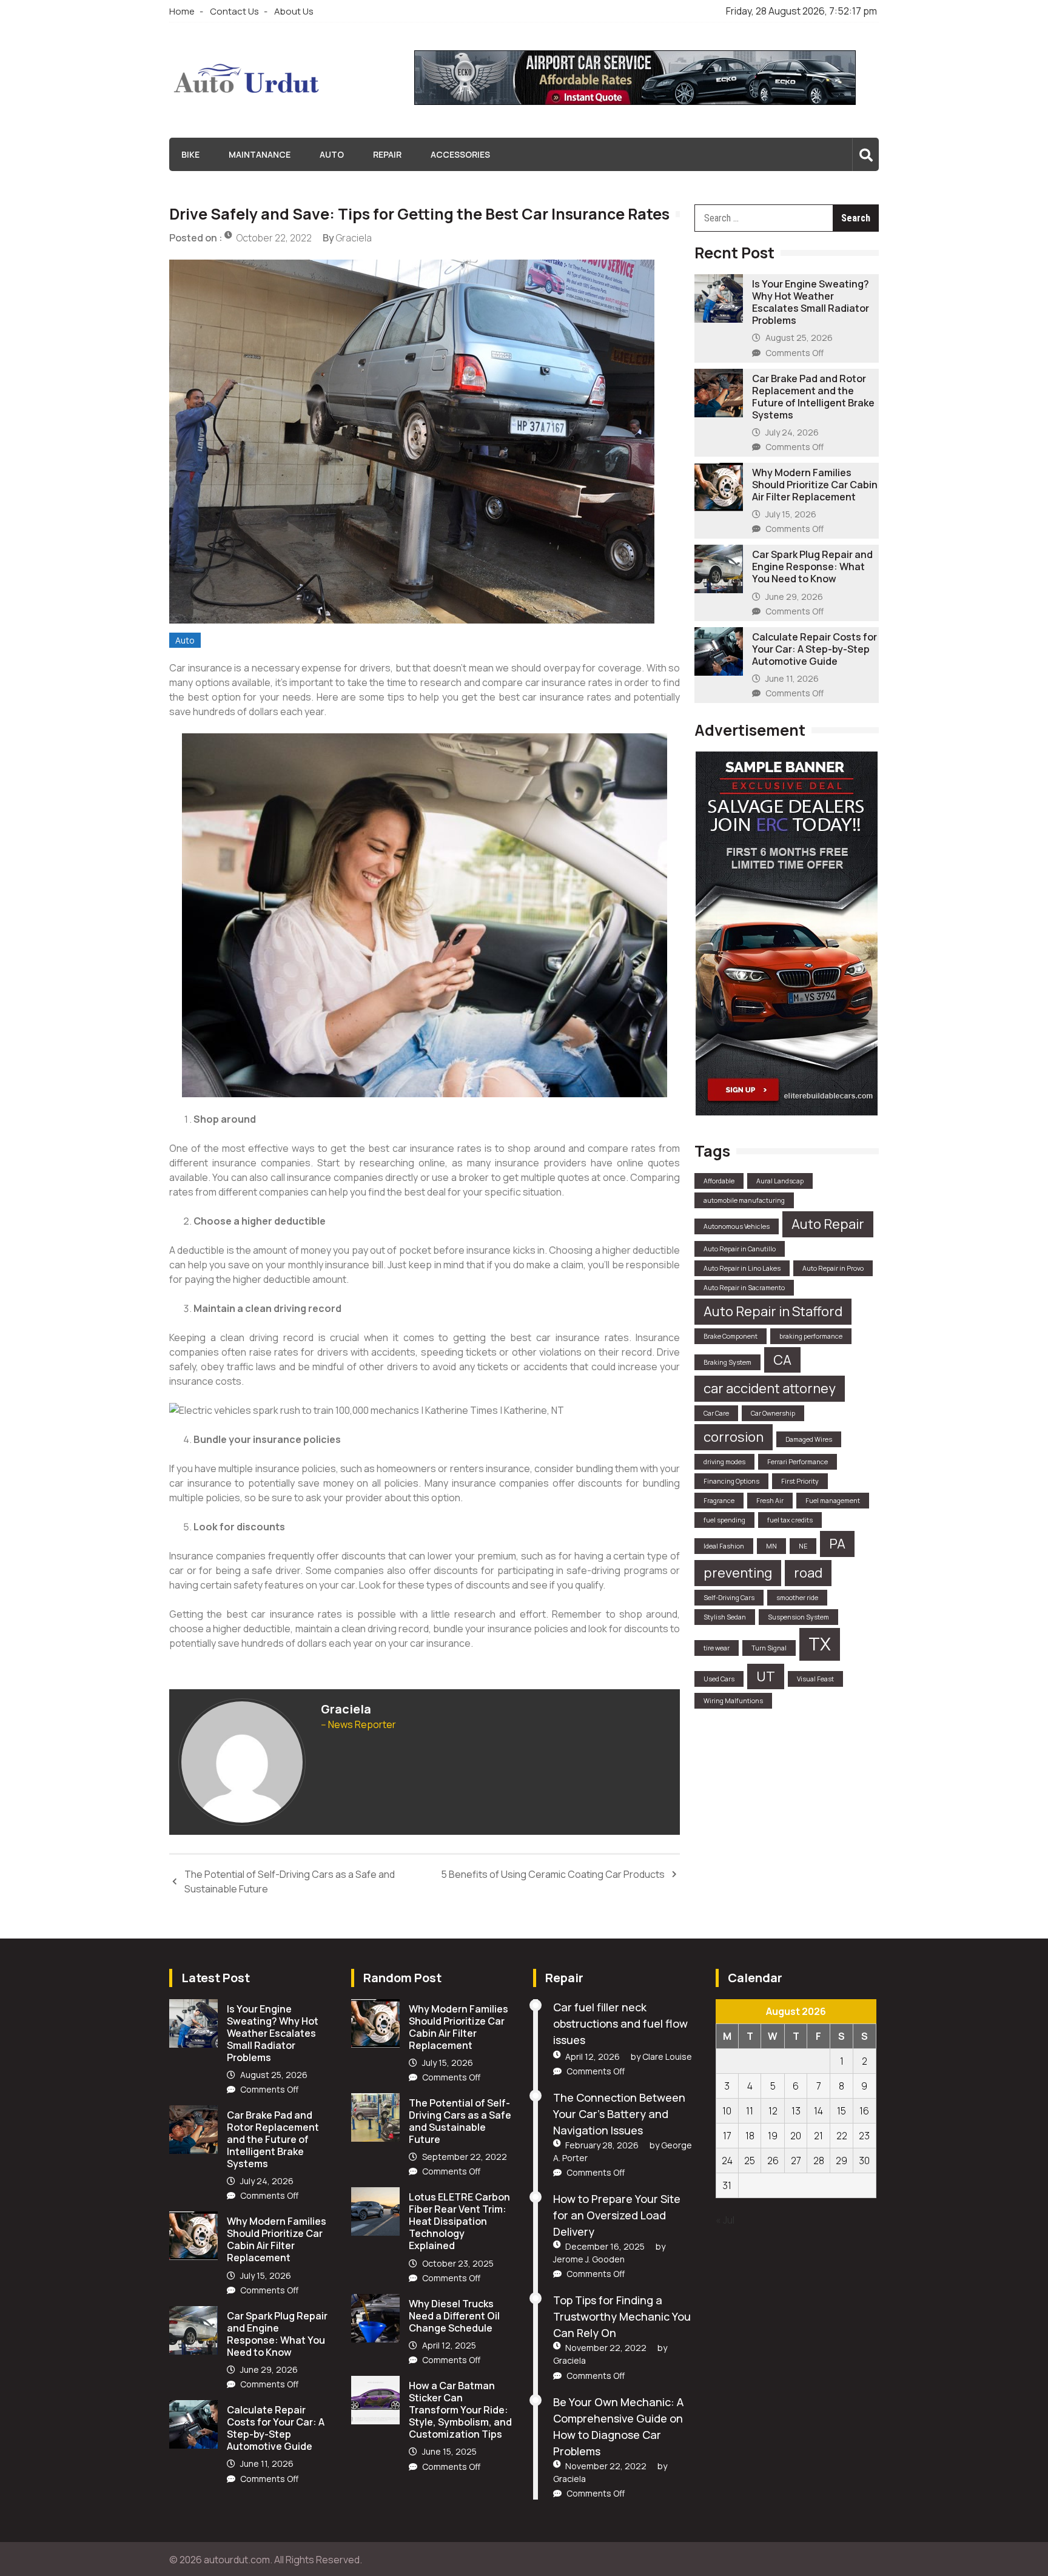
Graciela (354, 238)
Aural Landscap (780, 1181)
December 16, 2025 (605, 2246)
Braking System (727, 1362)
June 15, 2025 (449, 2451)
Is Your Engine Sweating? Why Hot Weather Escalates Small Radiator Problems (811, 302)
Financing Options (731, 1481)
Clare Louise (667, 2056)
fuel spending (724, 1520)
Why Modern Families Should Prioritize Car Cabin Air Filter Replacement (815, 485)
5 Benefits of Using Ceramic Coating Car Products (553, 1874)
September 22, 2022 (465, 2157)
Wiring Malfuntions (733, 1701)
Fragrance (719, 1501)
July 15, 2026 (791, 514)
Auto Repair (828, 1224)
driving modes (724, 1462)
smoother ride (797, 1598)
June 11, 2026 (792, 678)
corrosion (734, 1437)
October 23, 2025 (458, 2263)
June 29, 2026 (794, 597)
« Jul (725, 2220)
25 (750, 2161)
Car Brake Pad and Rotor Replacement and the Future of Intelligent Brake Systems (813, 397)
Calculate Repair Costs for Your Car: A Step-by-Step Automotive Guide (815, 649)
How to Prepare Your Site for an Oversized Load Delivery (617, 2215)
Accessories (460, 154)
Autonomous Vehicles (737, 1226)
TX (820, 1644)
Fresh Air (770, 1501)
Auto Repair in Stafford (773, 1311)
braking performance (811, 1336)
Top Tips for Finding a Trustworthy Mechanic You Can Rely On (622, 2316)
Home (182, 11)
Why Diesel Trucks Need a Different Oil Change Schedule (454, 2316)
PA (837, 1544)
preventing (738, 1573)
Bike (190, 154)
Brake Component (731, 1336)
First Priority (800, 1481)
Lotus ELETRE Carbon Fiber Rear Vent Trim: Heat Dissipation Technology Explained (459, 2221)
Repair (387, 154)
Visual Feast (815, 1679)
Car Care (716, 1413)
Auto (332, 154)
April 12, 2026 (593, 2056)
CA (782, 1360)
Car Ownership (773, 1413)
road (808, 1573)
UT (766, 1676)
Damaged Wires (809, 1439)
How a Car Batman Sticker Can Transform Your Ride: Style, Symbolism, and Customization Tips (460, 2410)
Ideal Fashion (724, 1546)
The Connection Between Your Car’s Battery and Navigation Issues (619, 2114)
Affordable (719, 1181)
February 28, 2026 (602, 2145)
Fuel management (833, 1501)
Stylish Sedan (725, 1617)
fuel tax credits (790, 1520)
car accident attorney (770, 1388)
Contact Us (234, 11)
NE (803, 1546)
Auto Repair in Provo (833, 1268)
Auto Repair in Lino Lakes (742, 1268)
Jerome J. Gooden (589, 2259)
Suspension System (798, 1617)
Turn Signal (769, 1648)
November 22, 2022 (606, 2348)
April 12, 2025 (449, 2345)
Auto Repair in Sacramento (744, 1288)
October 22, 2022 (274, 238)
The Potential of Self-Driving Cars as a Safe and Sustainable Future (290, 1882)
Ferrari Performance (798, 1462)
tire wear (717, 1648)
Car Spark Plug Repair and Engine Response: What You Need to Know (812, 567)
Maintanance (260, 154)
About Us (294, 11)
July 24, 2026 (792, 432)
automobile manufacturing (744, 1200)
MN (771, 1546)
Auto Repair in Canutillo (740, 1249)
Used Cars (719, 1679)
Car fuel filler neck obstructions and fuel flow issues (620, 2023)
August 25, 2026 (799, 338)
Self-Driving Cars (729, 1598)
